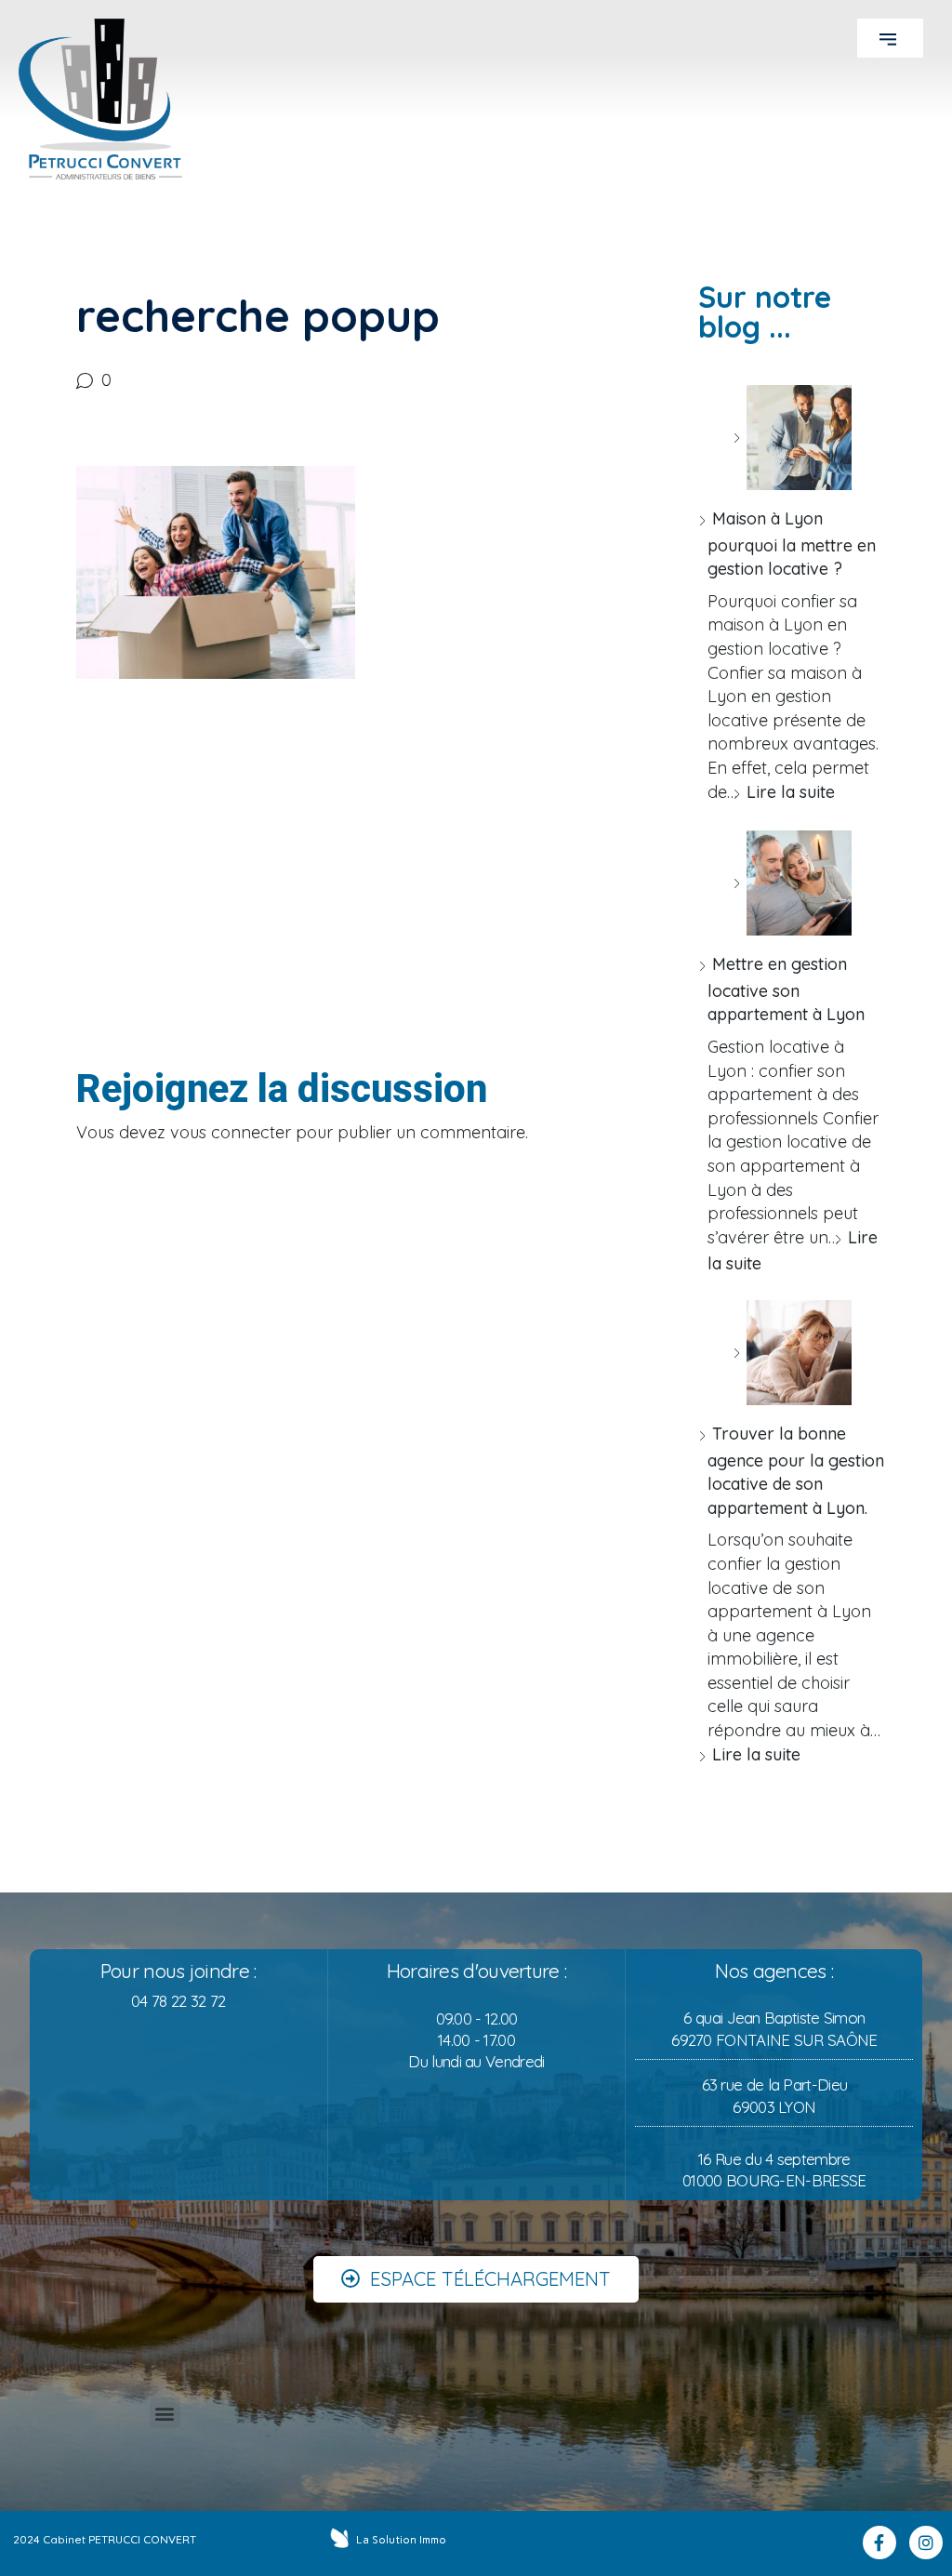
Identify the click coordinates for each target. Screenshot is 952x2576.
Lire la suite (791, 792)
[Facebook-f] (879, 2543)
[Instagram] (926, 2543)
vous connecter (231, 1132)
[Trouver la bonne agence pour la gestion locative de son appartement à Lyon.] (792, 1353)
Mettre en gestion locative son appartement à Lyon (786, 989)
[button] (890, 38)
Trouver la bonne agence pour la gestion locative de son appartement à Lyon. (796, 1471)
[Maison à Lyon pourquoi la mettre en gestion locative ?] (792, 438)
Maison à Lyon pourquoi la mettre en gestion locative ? (792, 544)
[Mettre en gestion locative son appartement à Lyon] (792, 883)
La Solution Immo (401, 2540)
